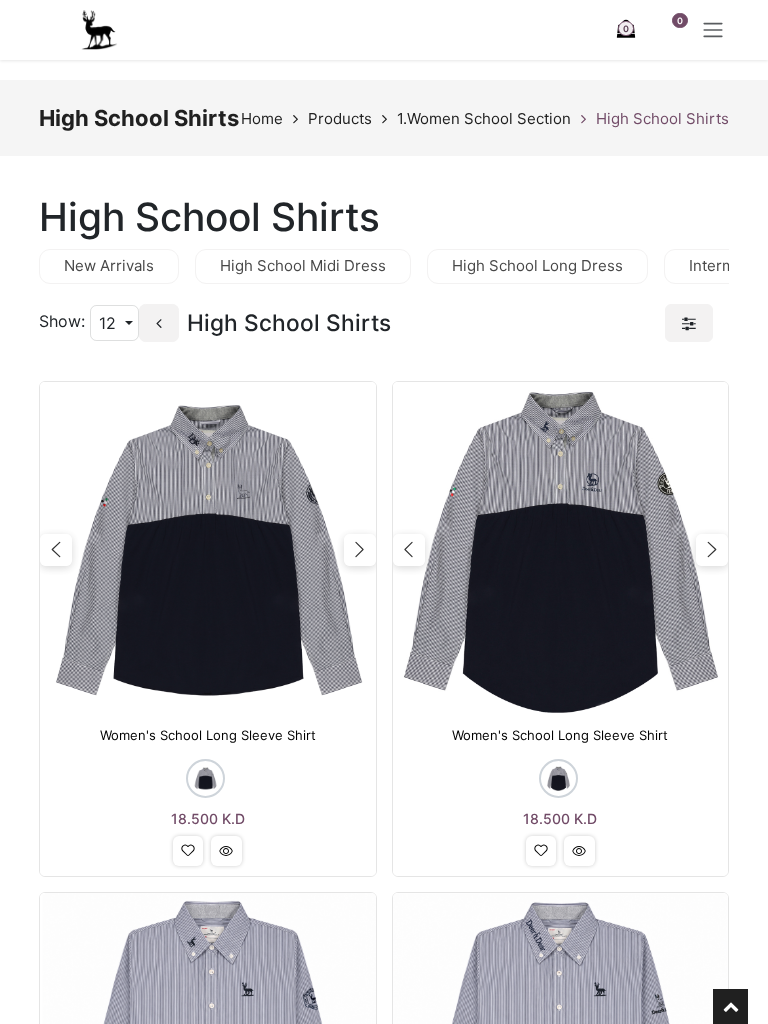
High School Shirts (662, 118)
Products (340, 118)
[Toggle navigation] (713, 30)
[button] (188, 851)
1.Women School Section (484, 118)
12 (110, 323)
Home (262, 118)
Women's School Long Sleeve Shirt (208, 735)
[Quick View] (226, 851)
